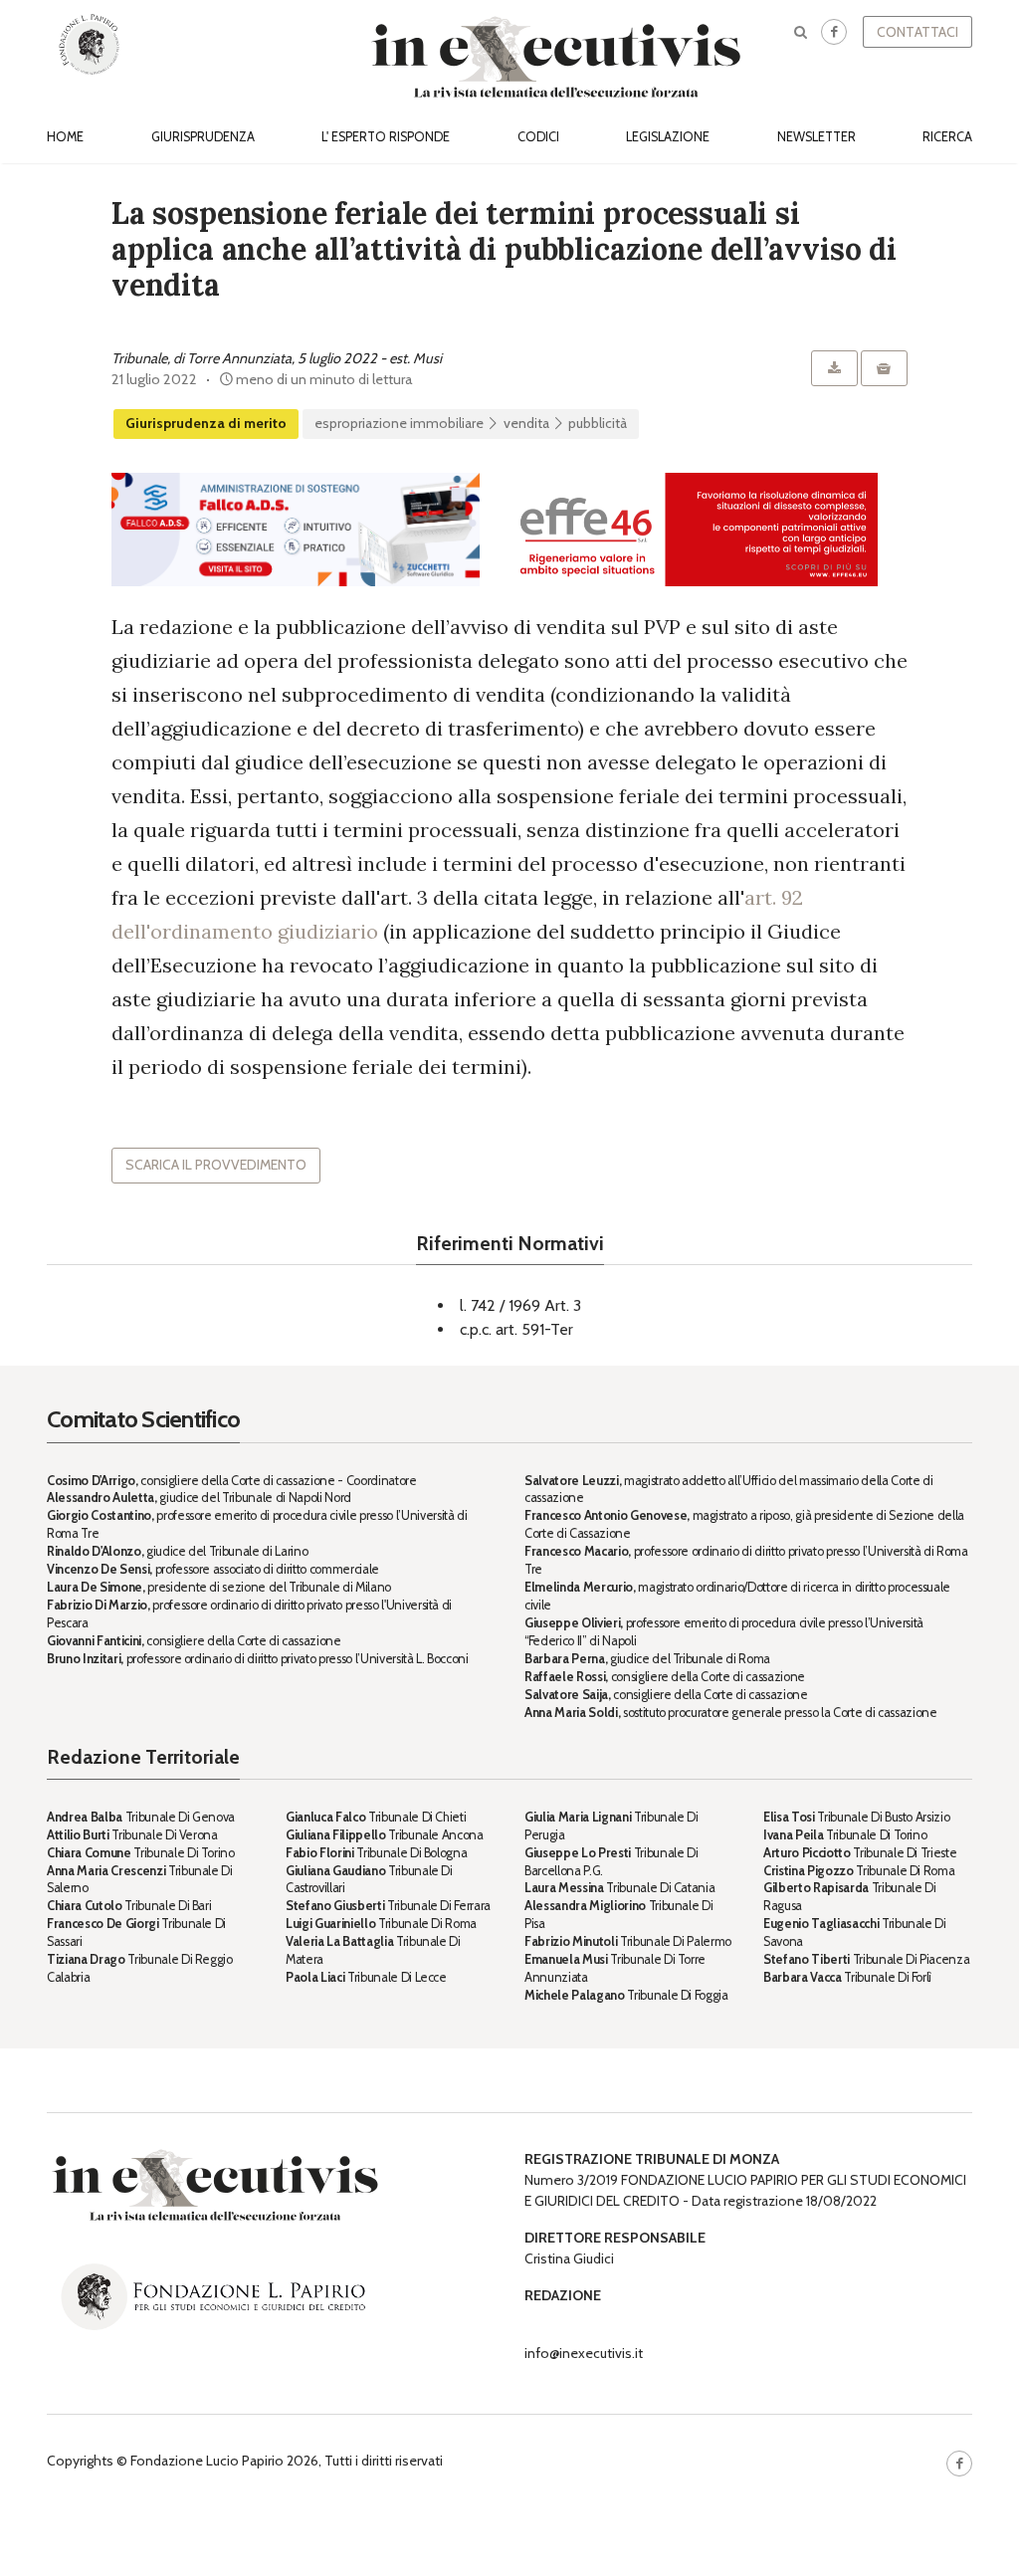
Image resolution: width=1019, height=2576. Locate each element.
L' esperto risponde (386, 137)
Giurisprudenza (203, 137)
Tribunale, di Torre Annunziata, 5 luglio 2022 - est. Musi (277, 358)
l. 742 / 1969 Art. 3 (520, 1305)
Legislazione (668, 137)
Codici (538, 137)
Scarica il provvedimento (216, 1165)
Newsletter (816, 137)
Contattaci (917, 32)
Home (65, 137)
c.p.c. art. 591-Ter (516, 1329)
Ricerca (947, 137)
